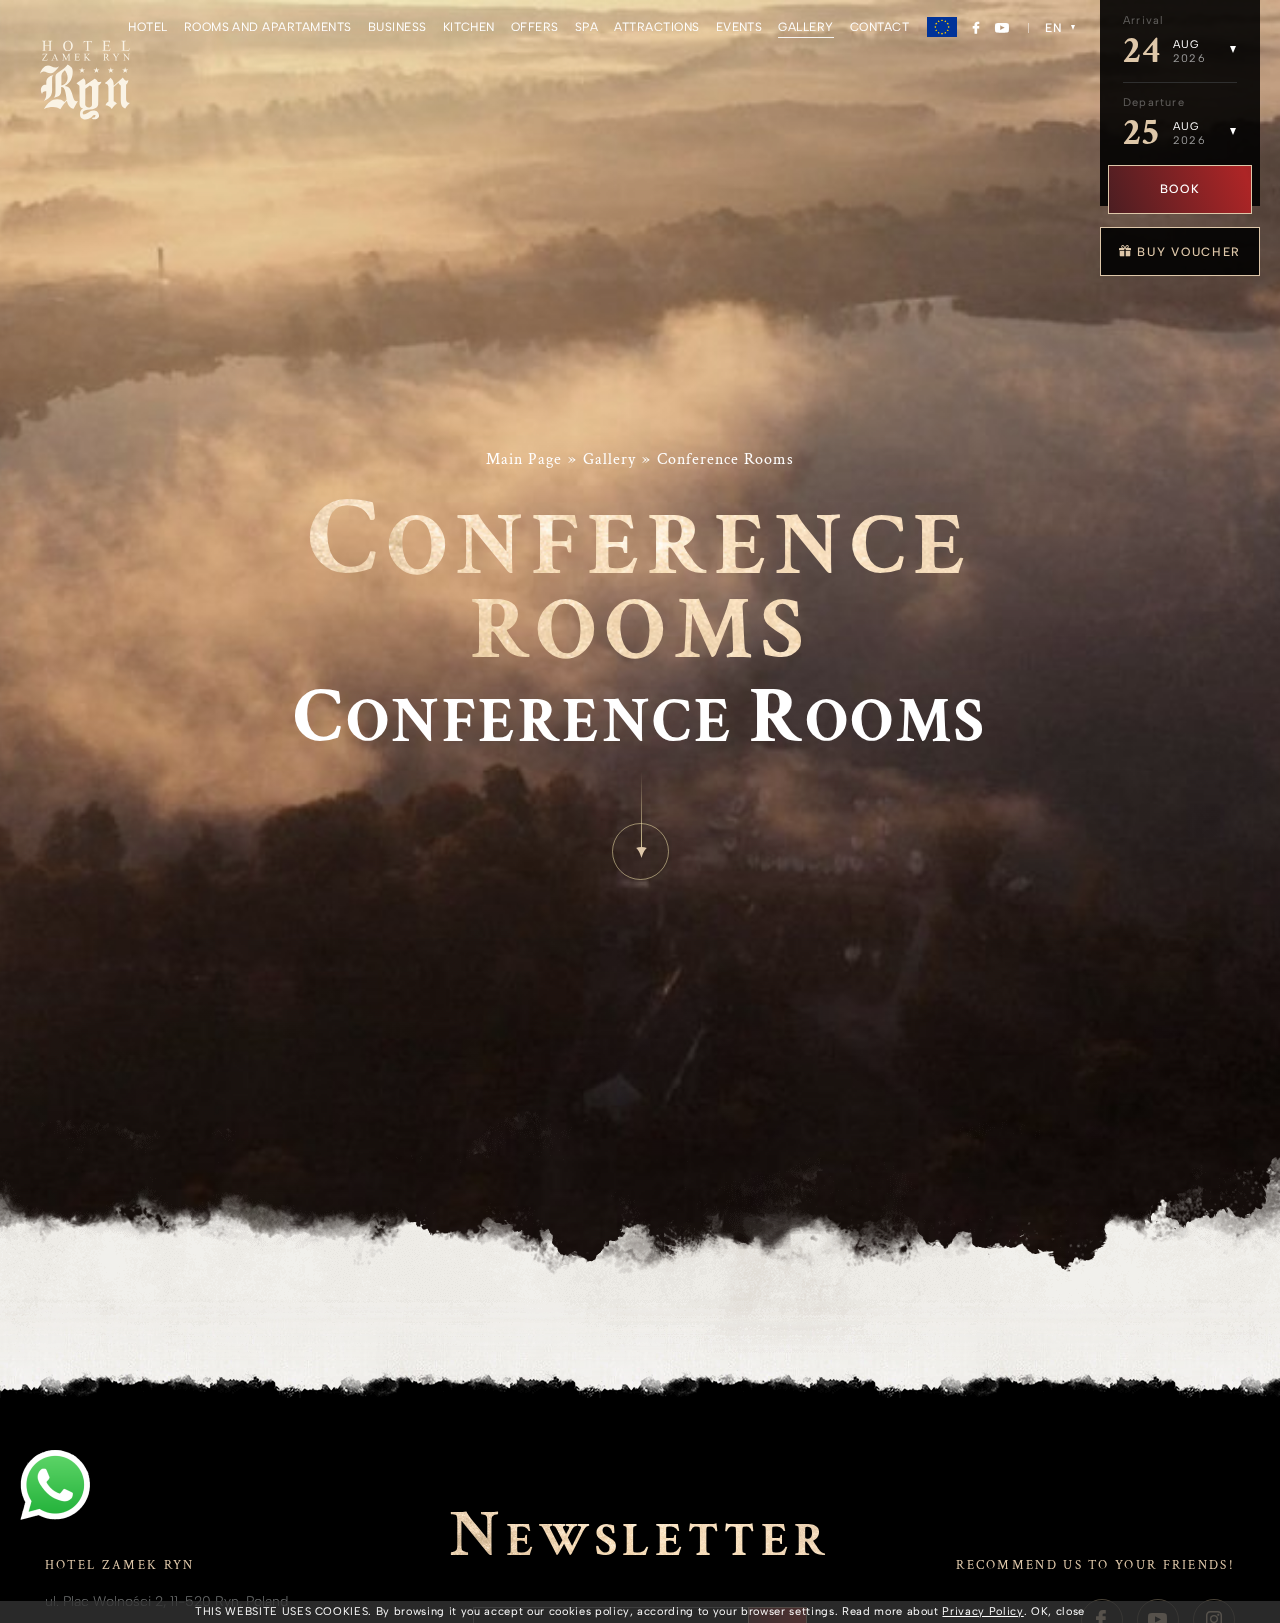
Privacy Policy (982, 1611)
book (1180, 189)
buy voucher (1187, 252)
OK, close (1058, 1611)
